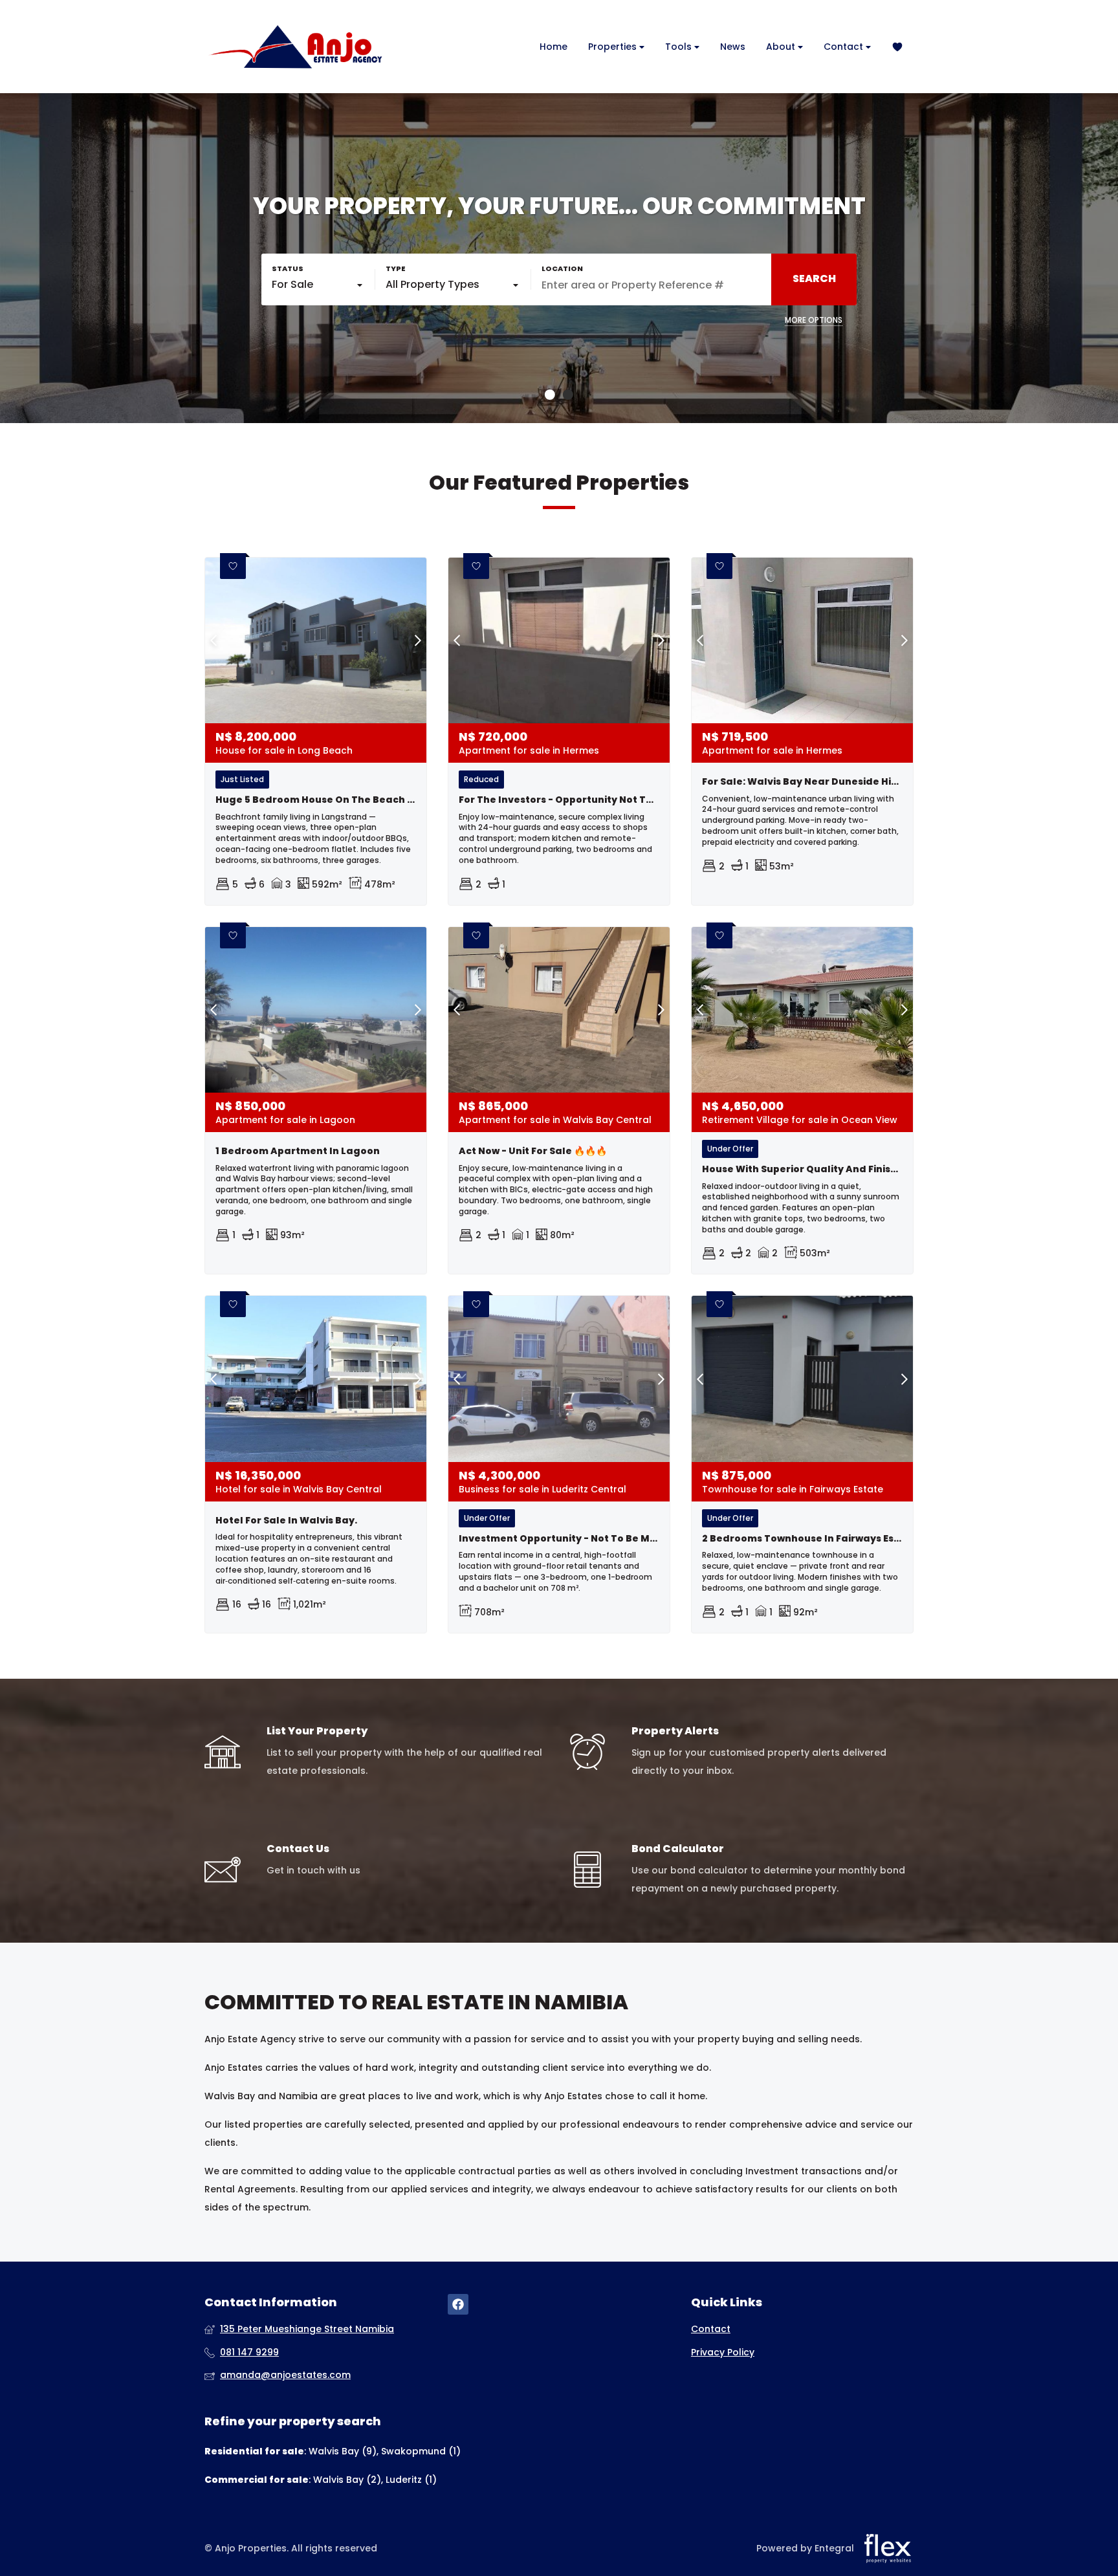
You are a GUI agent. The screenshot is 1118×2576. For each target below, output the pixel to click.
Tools (680, 47)
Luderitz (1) (411, 2480)
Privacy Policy (723, 2352)
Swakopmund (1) (421, 2451)
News (733, 47)
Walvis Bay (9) (343, 2451)
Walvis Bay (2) (347, 2480)
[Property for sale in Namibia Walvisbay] (295, 47)
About (782, 47)
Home (554, 47)
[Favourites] (897, 47)
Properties (614, 47)
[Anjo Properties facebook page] (458, 2305)
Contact (845, 47)
